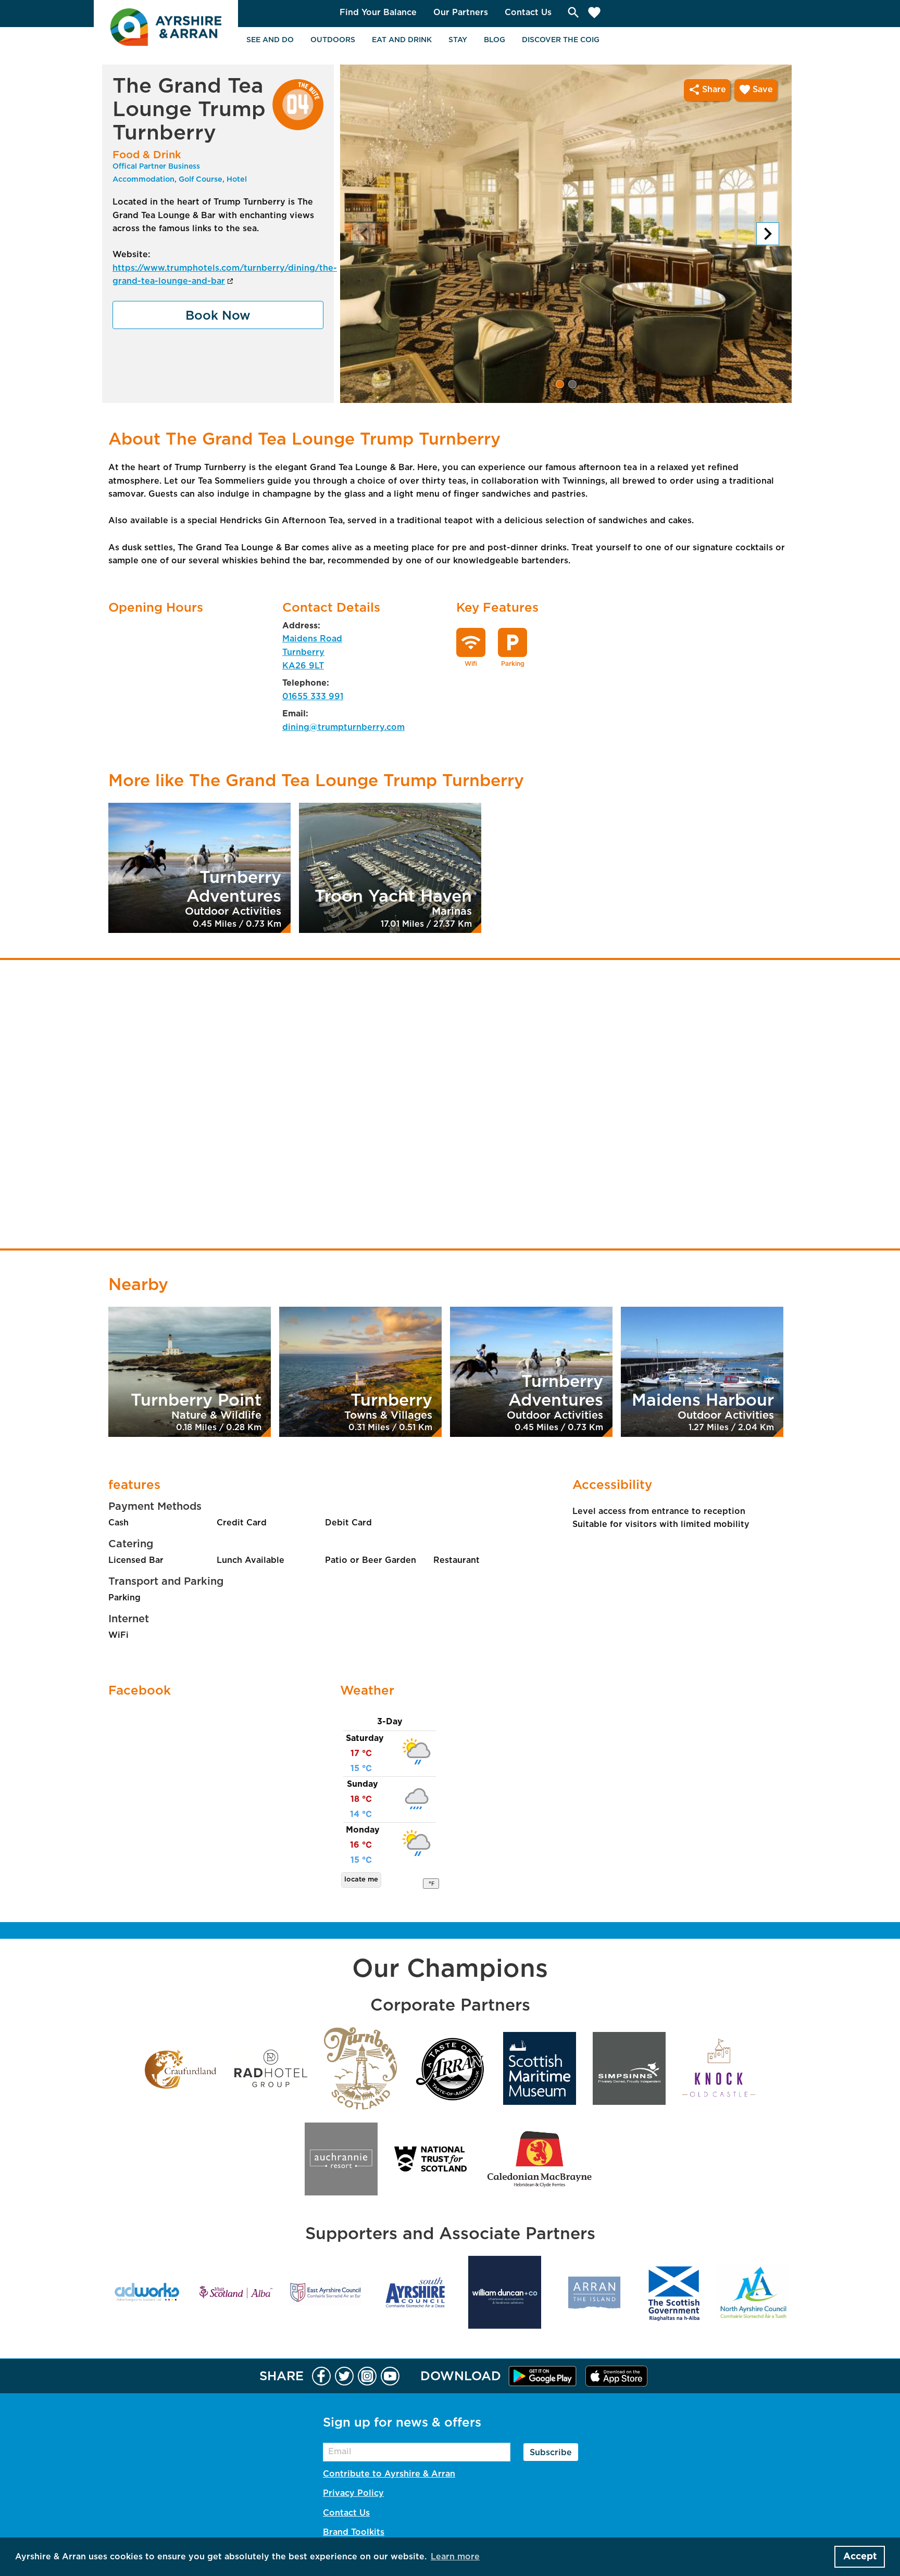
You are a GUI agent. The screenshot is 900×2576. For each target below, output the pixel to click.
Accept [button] (860, 2557)
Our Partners (461, 12)
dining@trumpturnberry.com (343, 727)
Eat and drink (402, 40)
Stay (458, 40)
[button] (560, 384)
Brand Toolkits (354, 2532)
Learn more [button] (455, 2557)
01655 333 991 (313, 697)
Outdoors (333, 40)
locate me (361, 1880)
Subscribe (551, 2453)
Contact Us (528, 12)
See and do (270, 40)
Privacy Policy (353, 2493)
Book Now (218, 316)
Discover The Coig (561, 40)
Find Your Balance (378, 12)
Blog (495, 40)
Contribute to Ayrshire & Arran (389, 2474)
